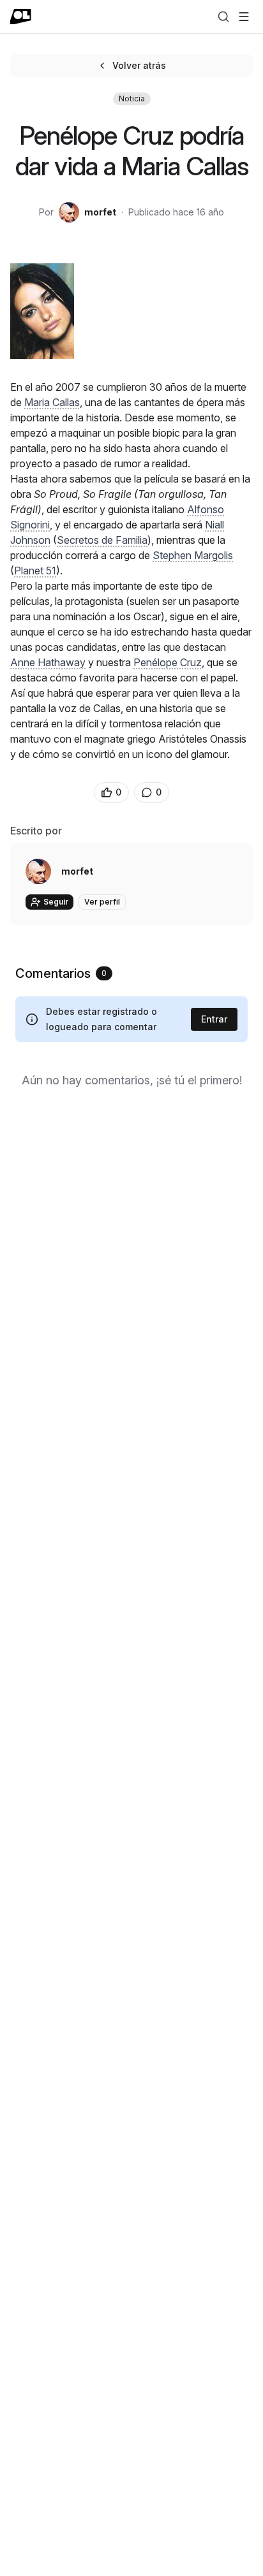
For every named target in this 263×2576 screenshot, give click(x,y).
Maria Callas (52, 402)
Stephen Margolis (193, 555)
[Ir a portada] (21, 17)
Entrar (214, 1019)
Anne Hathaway (48, 662)
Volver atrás (139, 65)
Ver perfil (102, 902)
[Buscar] (223, 17)
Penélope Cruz (168, 662)
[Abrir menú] (244, 17)
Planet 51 (35, 571)
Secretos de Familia (102, 540)
